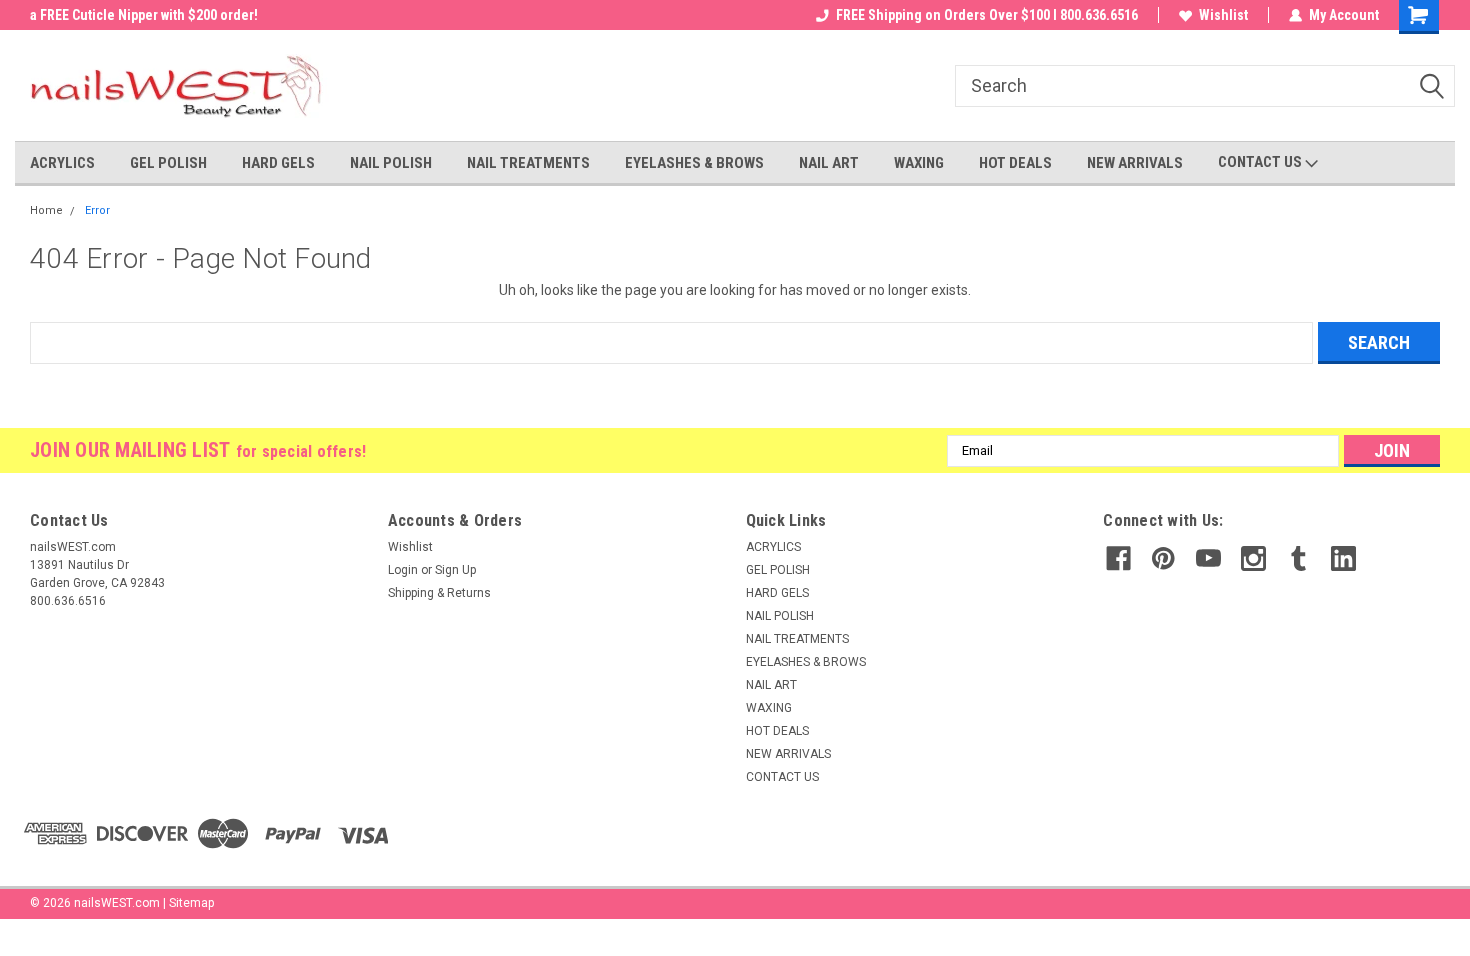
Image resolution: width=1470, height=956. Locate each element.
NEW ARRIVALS (1135, 163)
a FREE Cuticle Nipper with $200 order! (144, 15)
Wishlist (1223, 15)
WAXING (919, 163)
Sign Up (455, 570)
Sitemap (191, 903)
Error (97, 210)
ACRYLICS (62, 163)
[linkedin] (1343, 558)
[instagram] (1253, 558)
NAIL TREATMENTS (528, 163)
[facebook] (1118, 558)
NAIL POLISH (391, 163)
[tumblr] (1298, 558)
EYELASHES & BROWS (694, 163)
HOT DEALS (1015, 163)
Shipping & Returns (439, 593)
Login (403, 570)
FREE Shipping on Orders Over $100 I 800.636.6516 (987, 15)
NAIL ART (829, 163)
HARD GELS (278, 163)
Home (46, 210)
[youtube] (1208, 558)
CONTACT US (1261, 162)
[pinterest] (1163, 558)
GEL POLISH (168, 163)
